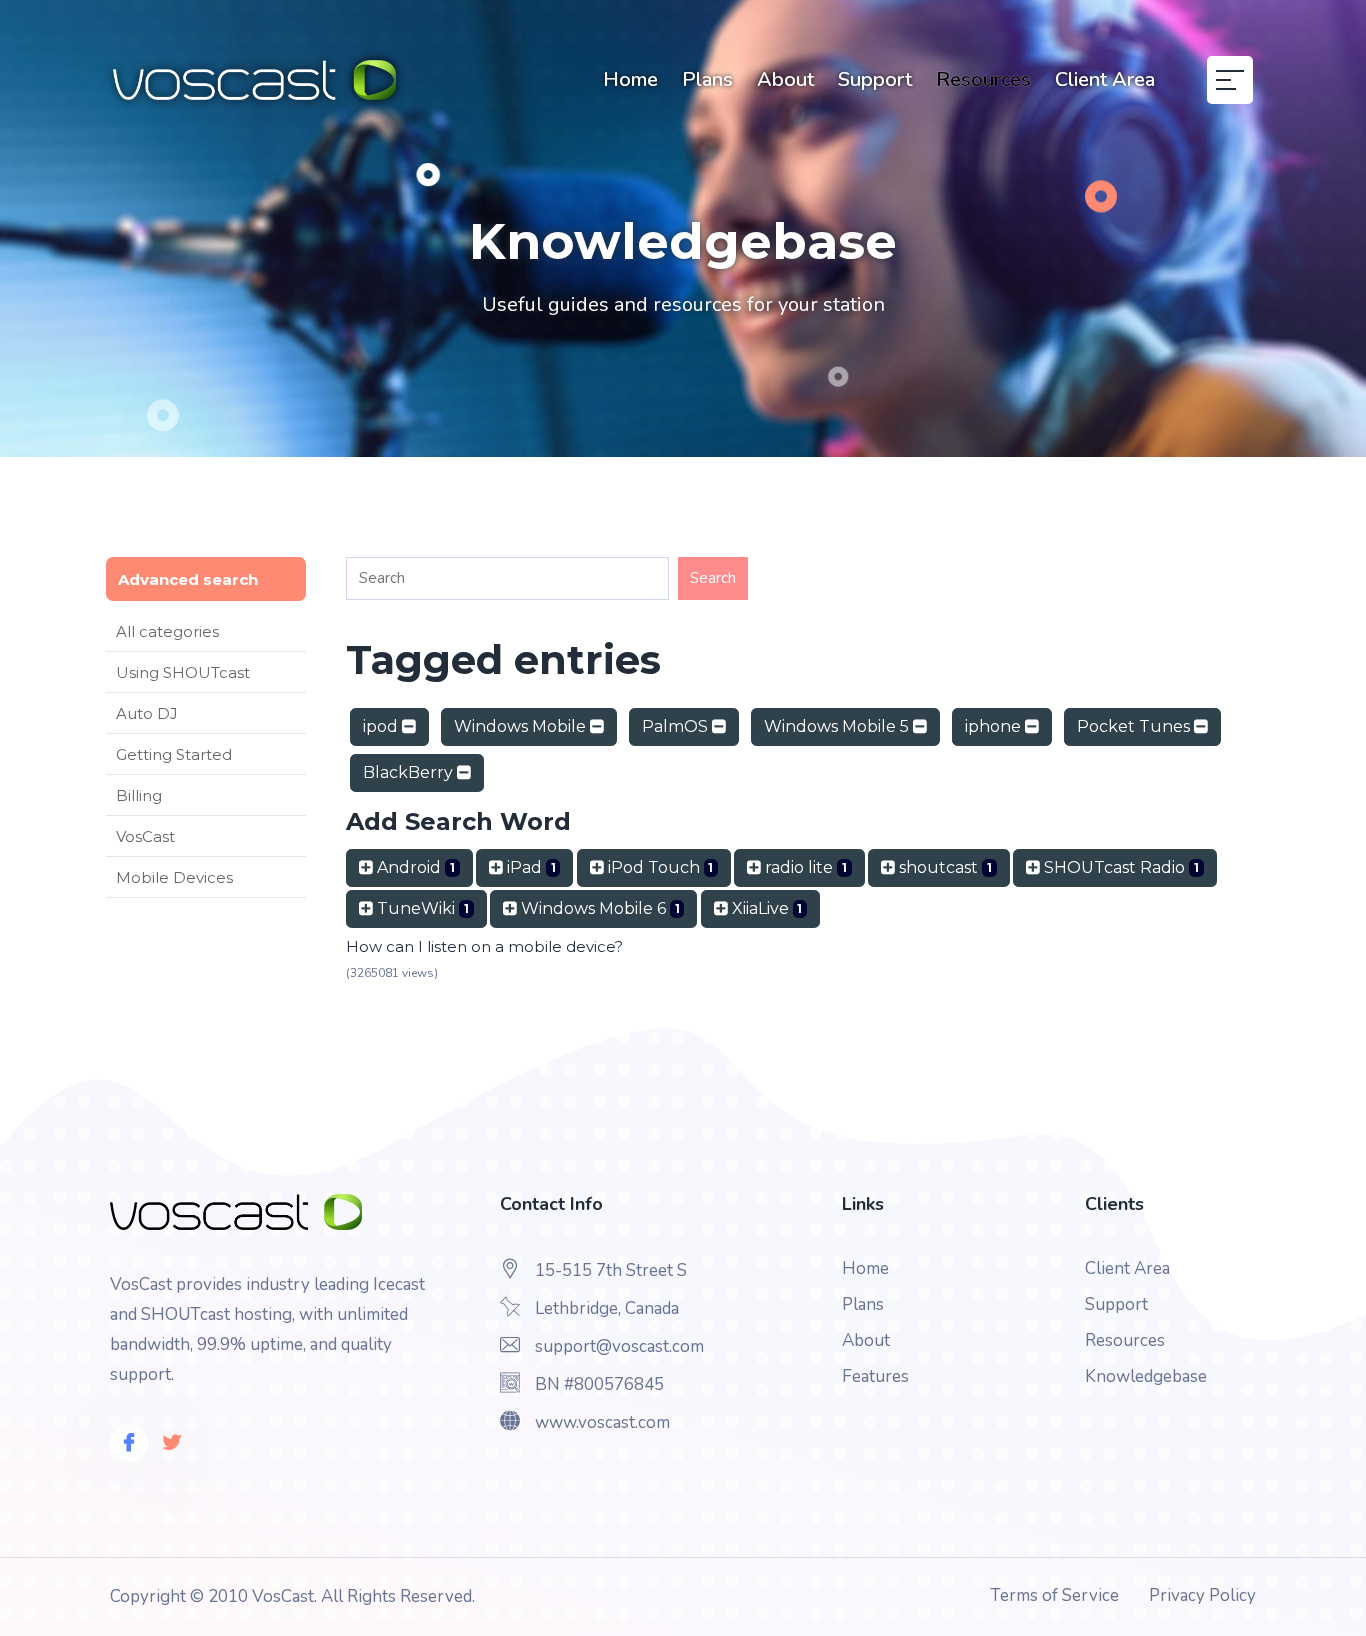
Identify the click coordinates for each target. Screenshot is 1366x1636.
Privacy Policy (1202, 1595)
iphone (995, 726)
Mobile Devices (174, 877)
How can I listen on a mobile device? (484, 946)
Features (875, 1376)
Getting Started (174, 754)
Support (875, 79)
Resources (983, 79)
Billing (139, 795)
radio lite (804, 867)
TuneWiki (421, 908)
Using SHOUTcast (183, 672)
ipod (382, 726)
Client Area (1105, 79)
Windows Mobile (522, 726)
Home (630, 79)
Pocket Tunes (1135, 726)
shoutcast (943, 867)
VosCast (145, 836)
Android (414, 867)
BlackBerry (410, 772)
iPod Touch (659, 867)
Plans (707, 79)
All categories (167, 631)
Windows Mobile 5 (838, 726)
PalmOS (677, 726)
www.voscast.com (602, 1422)
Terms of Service (1054, 1595)
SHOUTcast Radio (1119, 867)
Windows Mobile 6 (598, 908)
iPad (529, 867)
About (785, 79)
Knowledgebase (1146, 1376)
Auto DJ (147, 713)
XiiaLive (765, 908)
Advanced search (188, 579)
